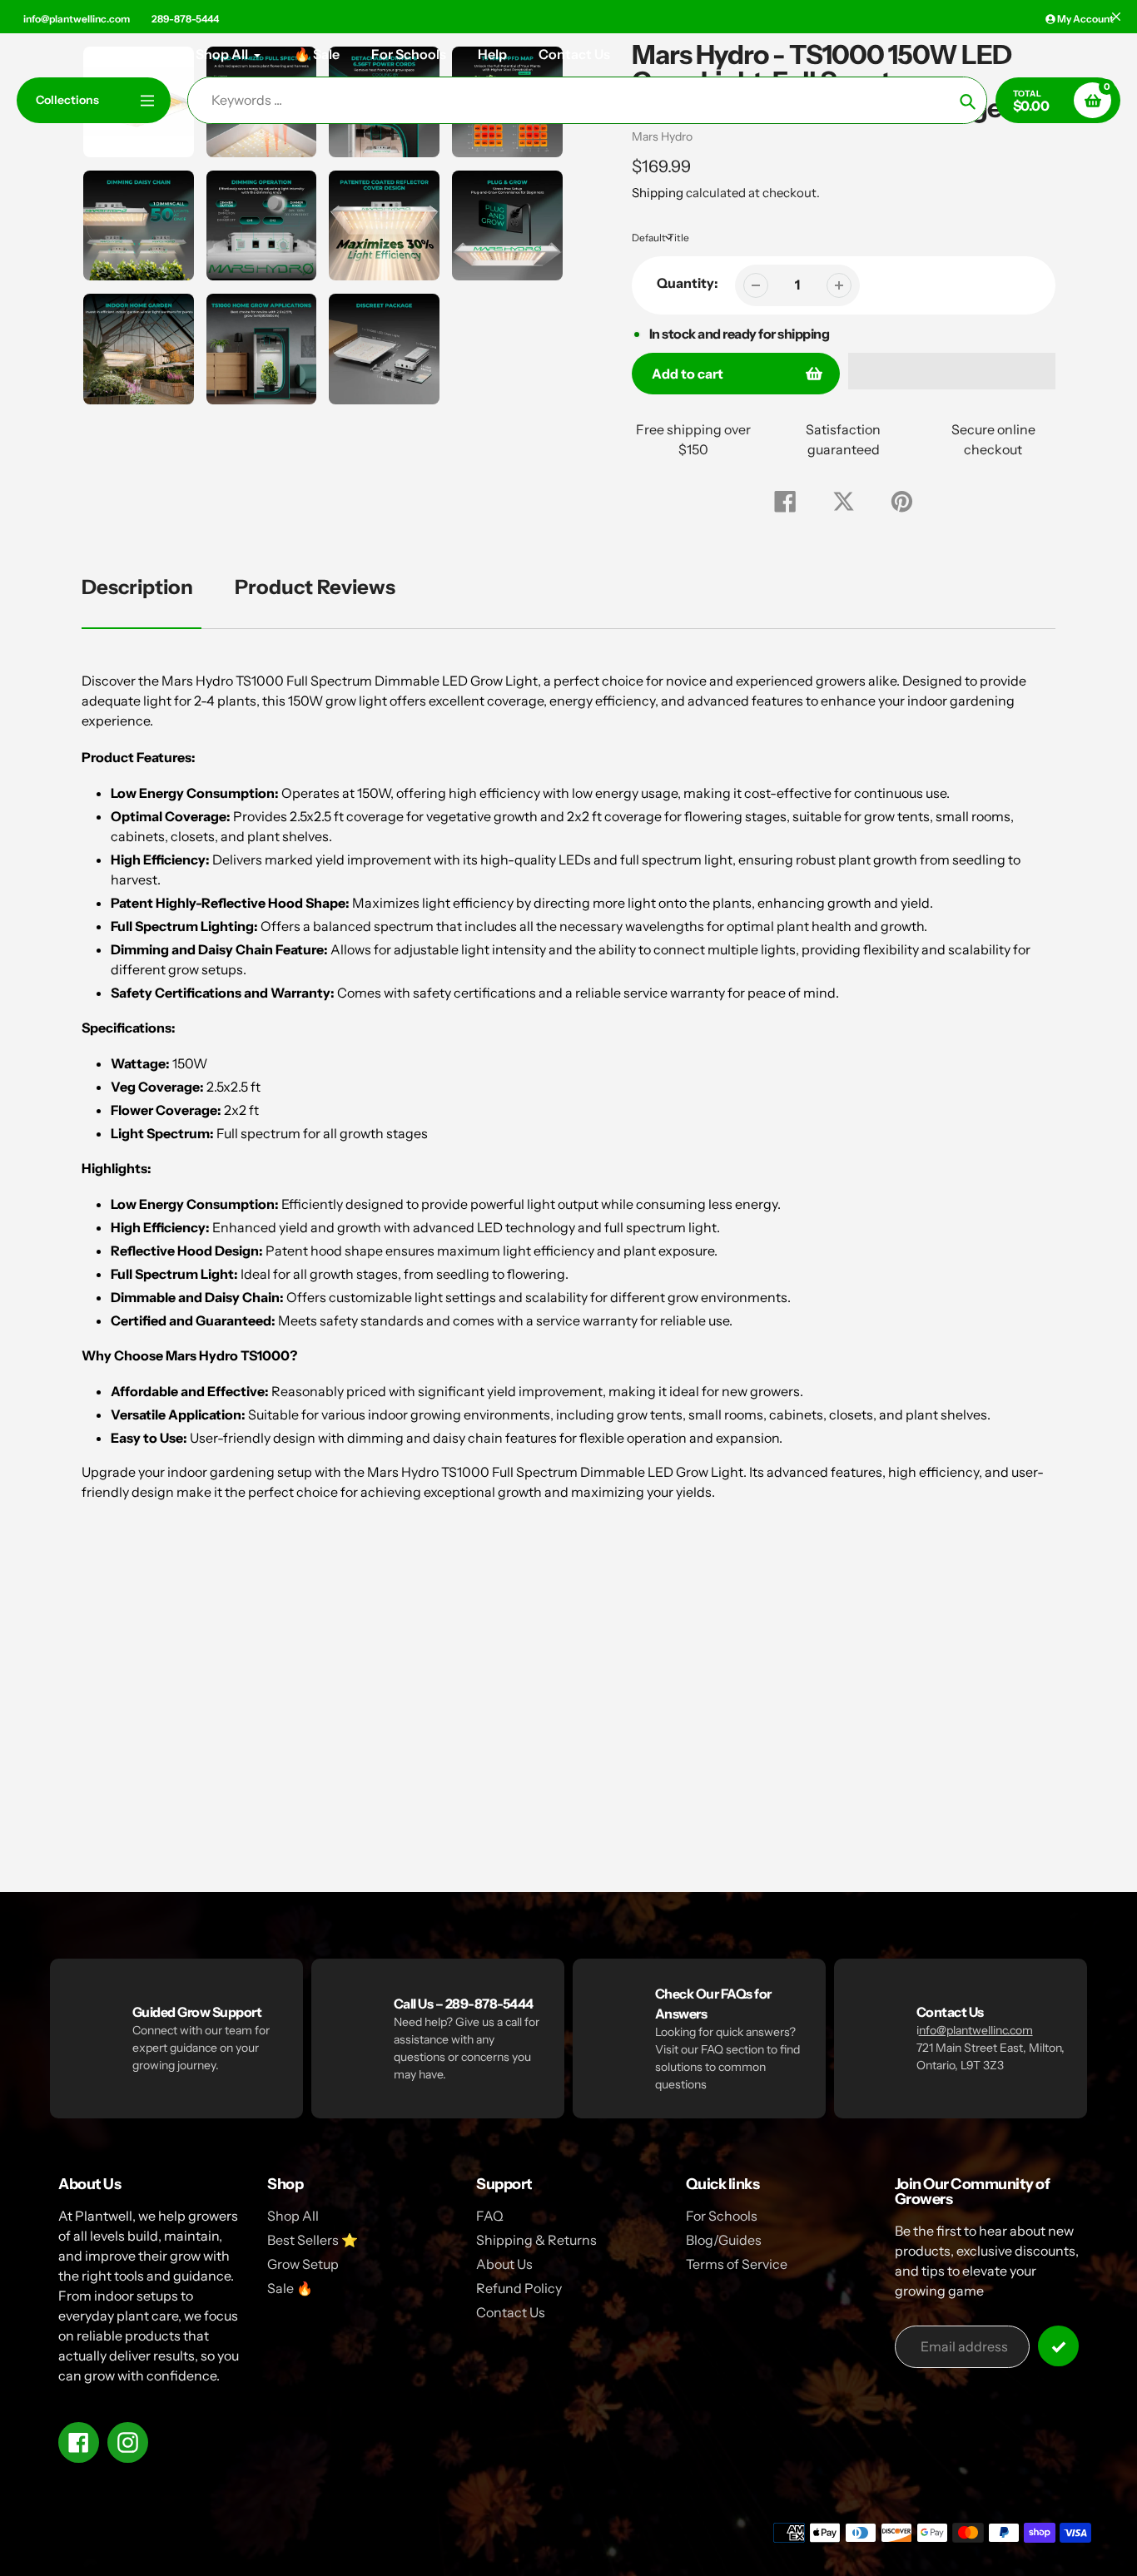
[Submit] (1058, 2346)
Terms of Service (737, 2264)
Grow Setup (303, 2264)
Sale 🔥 (290, 2288)
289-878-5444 (185, 19)
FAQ (490, 2216)
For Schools (722, 2216)
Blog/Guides (724, 2240)
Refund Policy (519, 2288)
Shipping (658, 193)
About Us (504, 2264)
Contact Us (511, 2312)
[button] (952, 371)
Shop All (293, 2216)
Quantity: (688, 283)
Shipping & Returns (536, 2240)
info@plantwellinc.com (77, 19)
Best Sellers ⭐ (313, 2240)
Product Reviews (315, 587)
